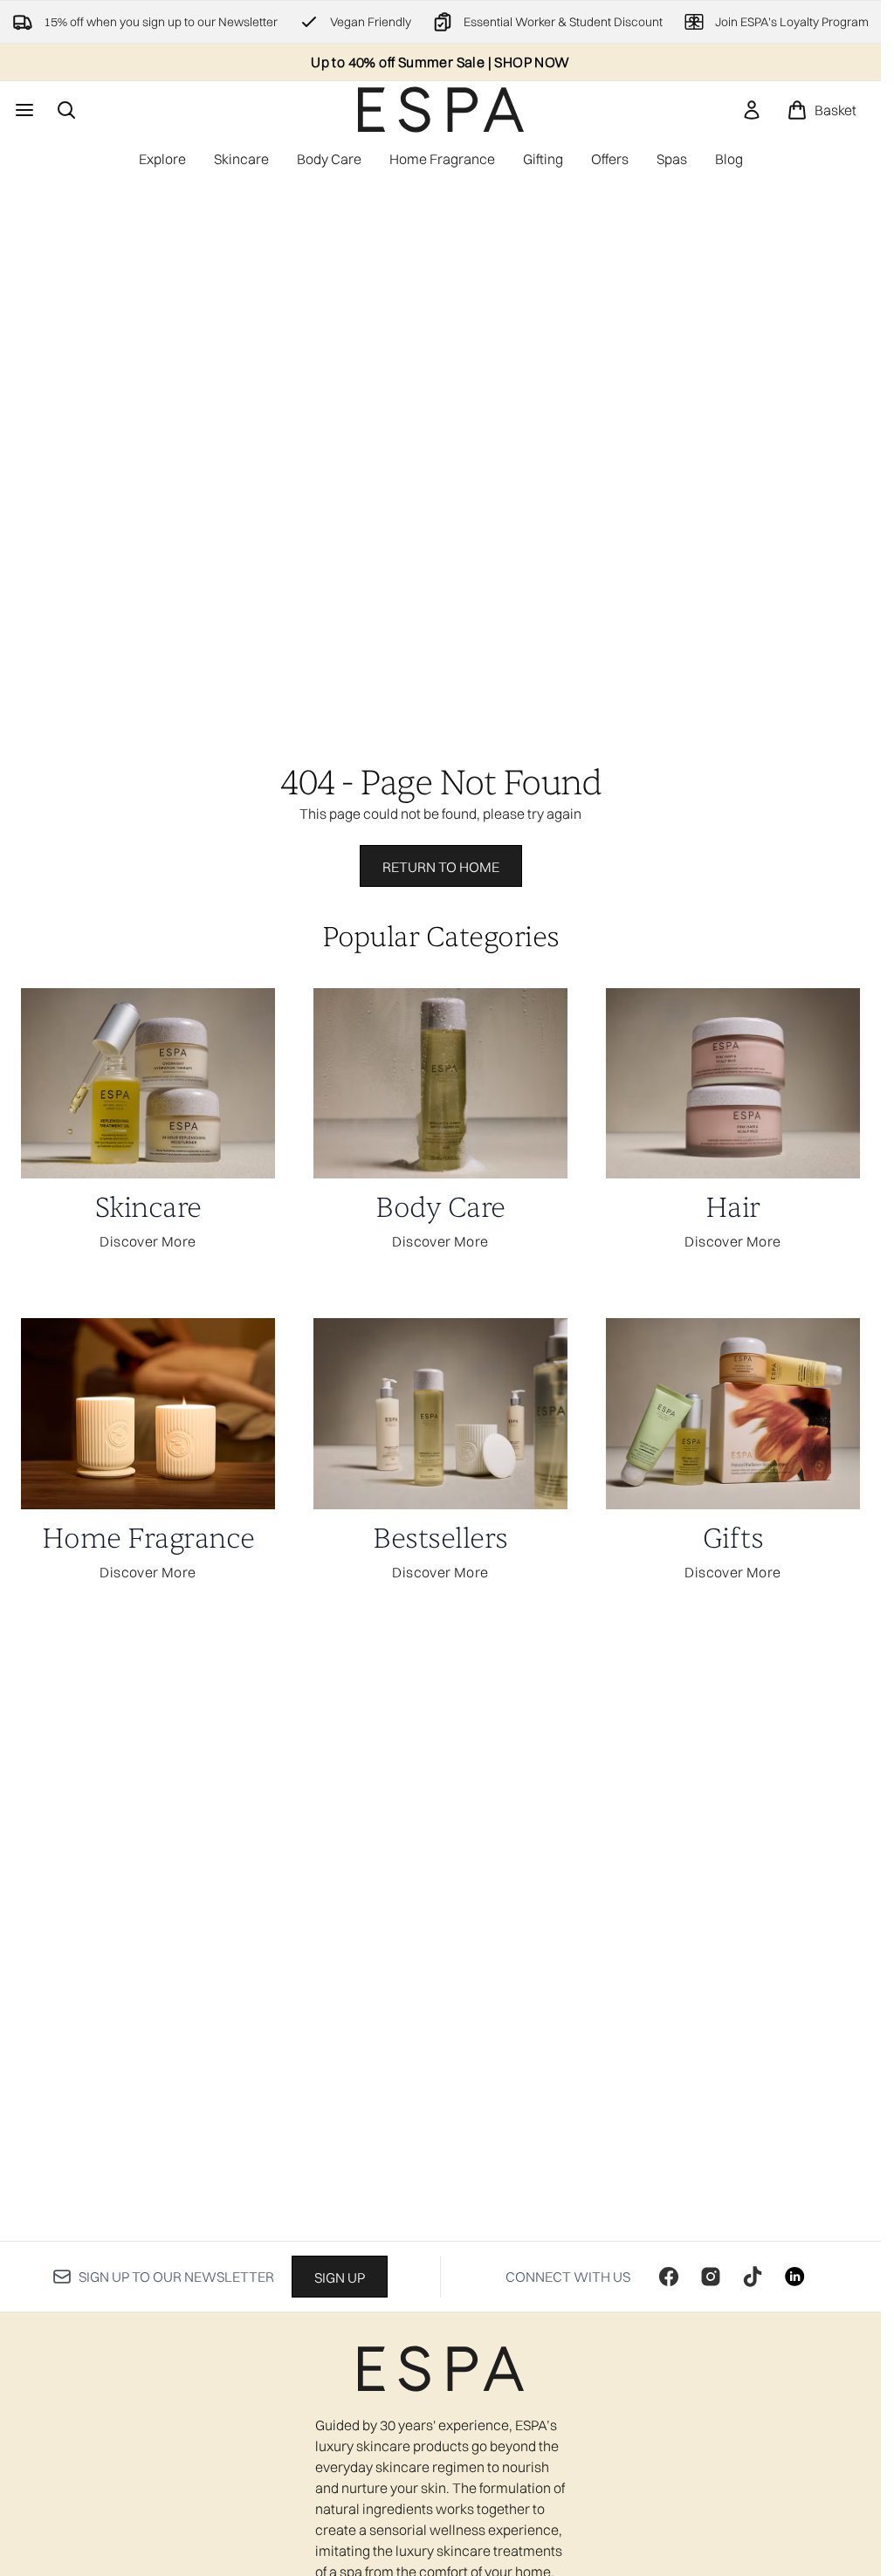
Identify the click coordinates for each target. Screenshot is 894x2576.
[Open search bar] (66, 110)
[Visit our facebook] (669, 2277)
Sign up (340, 2277)
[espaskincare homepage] (441, 110)
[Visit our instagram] (711, 2277)
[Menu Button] (23, 110)
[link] (752, 110)
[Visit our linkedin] (794, 2277)
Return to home (441, 867)
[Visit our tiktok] (753, 2277)
